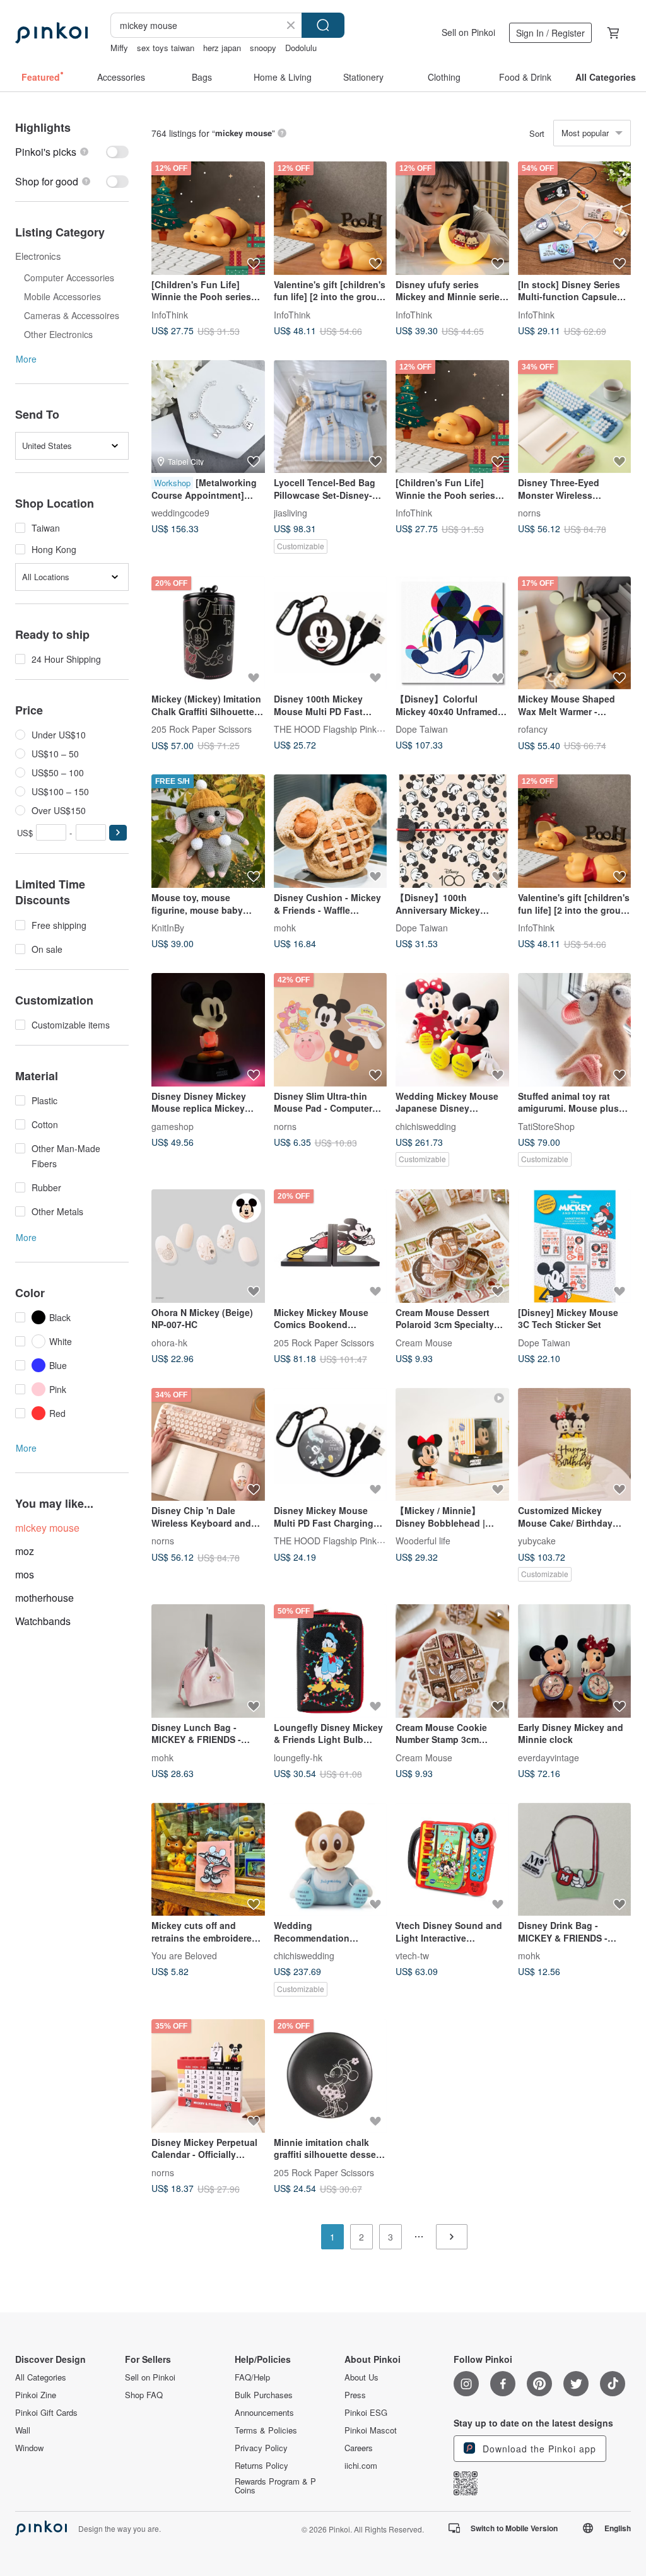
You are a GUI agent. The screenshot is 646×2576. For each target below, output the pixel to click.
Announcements (264, 2413)
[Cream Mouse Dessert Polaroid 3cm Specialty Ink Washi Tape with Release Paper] (452, 1246)
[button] (118, 833)
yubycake (537, 1541)
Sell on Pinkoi (468, 32)
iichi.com (361, 2466)
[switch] (72, 152)
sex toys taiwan (166, 48)
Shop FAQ (144, 2395)
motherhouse (44, 1598)
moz (25, 1551)
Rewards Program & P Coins (275, 2486)
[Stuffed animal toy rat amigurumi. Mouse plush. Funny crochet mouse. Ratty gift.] (575, 1030)
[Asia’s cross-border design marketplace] (51, 33)
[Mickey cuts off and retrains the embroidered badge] (208, 1860)
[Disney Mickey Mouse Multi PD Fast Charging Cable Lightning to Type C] (331, 1445)
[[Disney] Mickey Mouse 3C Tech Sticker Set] (575, 1246)
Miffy (119, 48)
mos (25, 1574)
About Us (361, 2377)
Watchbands (43, 1621)
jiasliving (291, 513)
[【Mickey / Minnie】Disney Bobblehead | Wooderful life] (452, 1445)
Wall (23, 2430)
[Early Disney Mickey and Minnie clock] (575, 1661)
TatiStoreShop (546, 1126)
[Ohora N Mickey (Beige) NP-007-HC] (208, 1246)
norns (529, 513)
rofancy (533, 729)
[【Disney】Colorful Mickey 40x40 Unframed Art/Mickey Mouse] (452, 633)
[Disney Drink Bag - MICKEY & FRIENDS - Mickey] (575, 1860)
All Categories (41, 2377)
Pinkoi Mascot (371, 2430)
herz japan (222, 48)
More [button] (26, 359)
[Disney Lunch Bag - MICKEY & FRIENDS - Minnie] (208, 1661)
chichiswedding (426, 1126)
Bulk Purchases (264, 2395)
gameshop (173, 1126)
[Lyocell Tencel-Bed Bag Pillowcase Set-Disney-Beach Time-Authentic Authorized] (331, 417)
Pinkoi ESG (366, 2413)
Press (355, 2395)
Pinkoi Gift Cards (46, 2413)
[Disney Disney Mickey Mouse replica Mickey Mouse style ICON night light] (208, 1030)
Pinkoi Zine (36, 2395)
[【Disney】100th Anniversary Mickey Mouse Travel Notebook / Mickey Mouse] (452, 831)
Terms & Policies (266, 2430)
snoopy (263, 48)
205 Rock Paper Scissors (202, 729)
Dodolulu (301, 48)
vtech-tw (412, 1955)
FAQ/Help (252, 2377)
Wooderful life (423, 1541)
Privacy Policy (261, 2448)
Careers (359, 2448)
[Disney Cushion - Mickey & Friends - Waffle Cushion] (331, 831)
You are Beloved (184, 1955)
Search (323, 25)
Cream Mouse (424, 1342)
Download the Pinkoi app (538, 2449)
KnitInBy (168, 928)
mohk (285, 928)
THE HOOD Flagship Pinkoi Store (341, 729)
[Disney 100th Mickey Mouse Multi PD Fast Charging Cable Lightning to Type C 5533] (331, 633)
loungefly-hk (298, 1757)
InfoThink (170, 314)
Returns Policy (261, 2466)
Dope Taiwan (422, 729)
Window (29, 2448)
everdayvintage (549, 1757)
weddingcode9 (180, 513)
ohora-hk (169, 1342)
